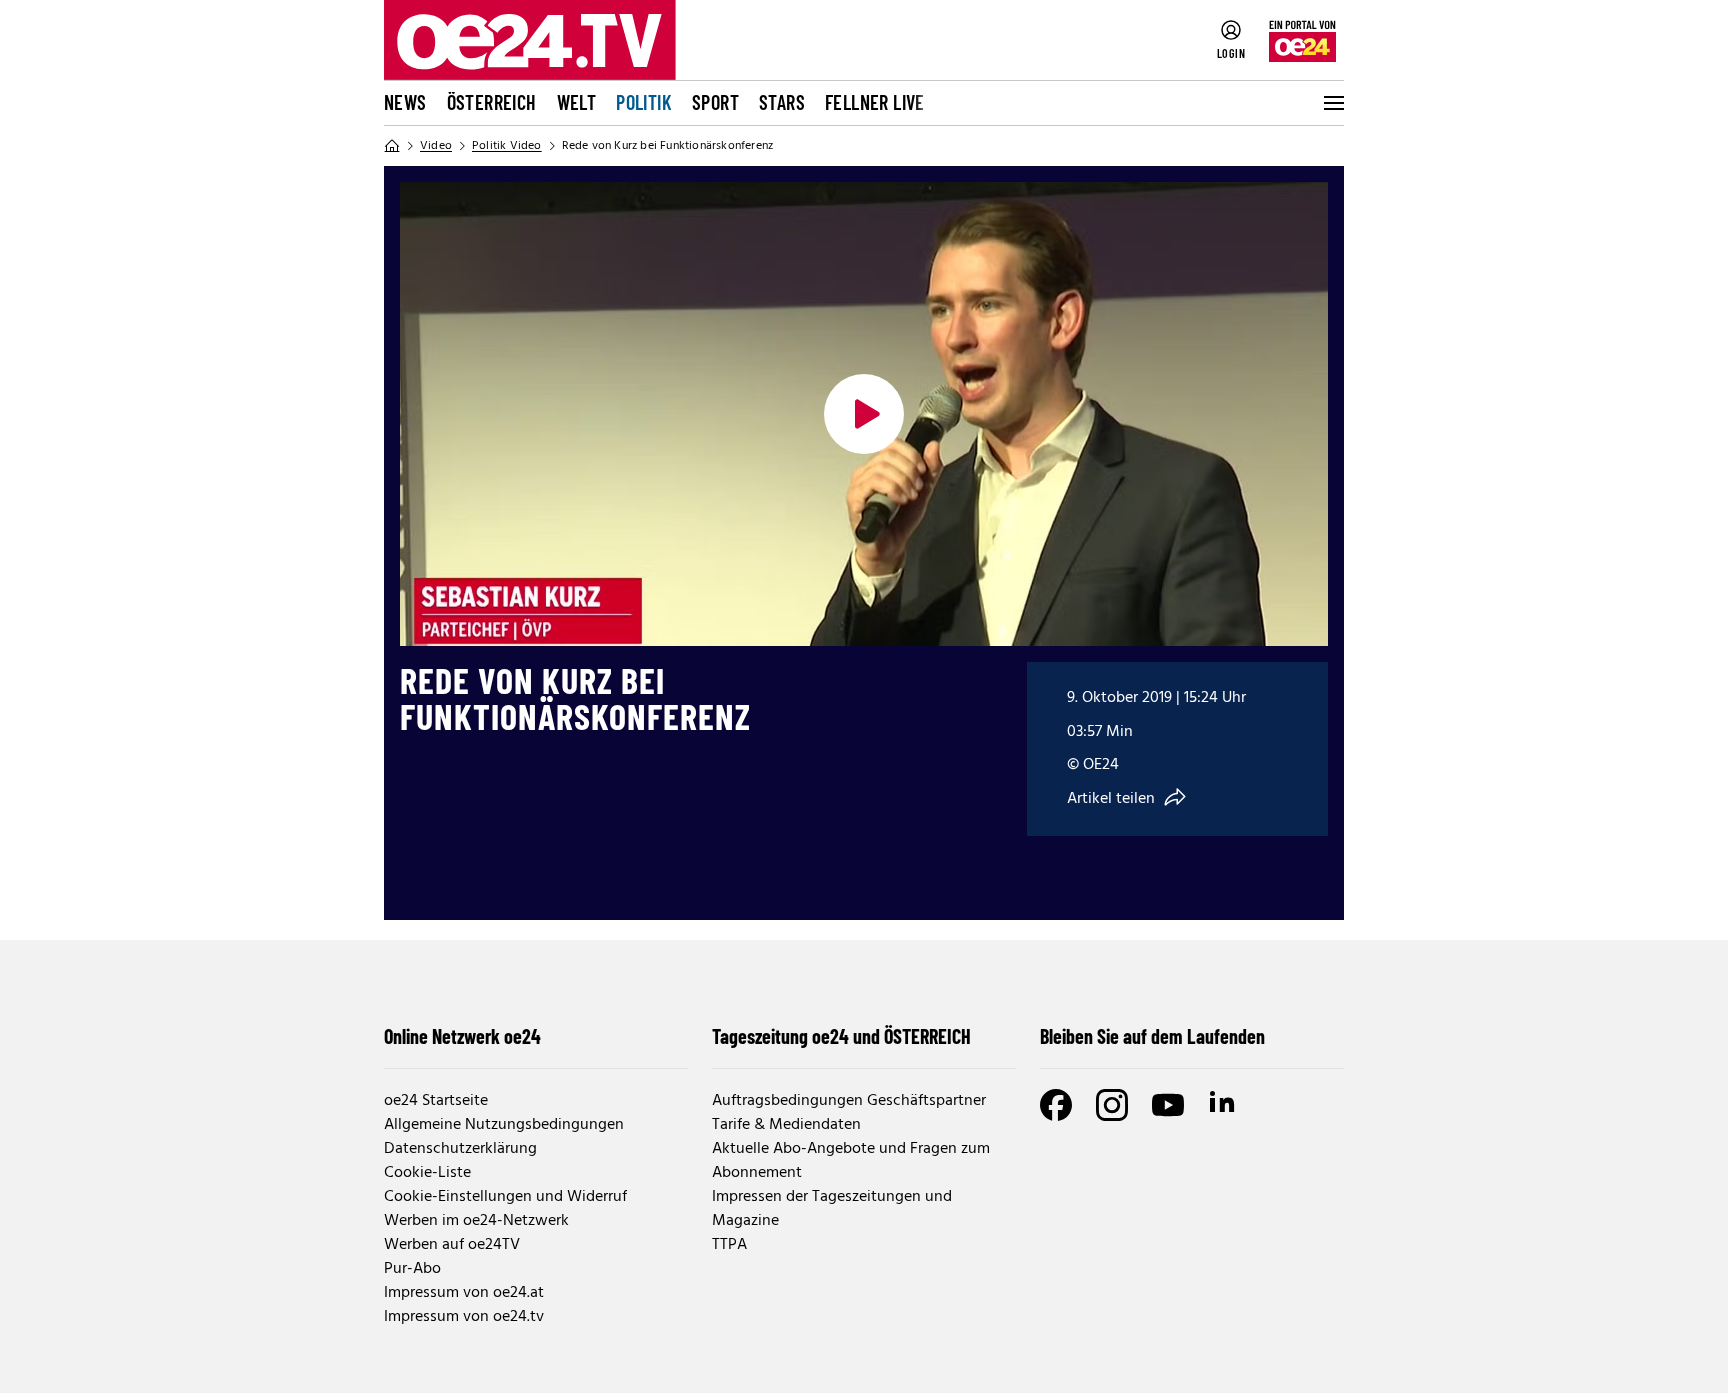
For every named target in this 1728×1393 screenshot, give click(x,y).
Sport (715, 102)
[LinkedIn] (1224, 1105)
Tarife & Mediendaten (786, 1125)
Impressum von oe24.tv (464, 1317)
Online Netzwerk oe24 (462, 1036)
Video (436, 146)
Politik (644, 102)
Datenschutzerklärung (460, 1149)
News (405, 102)
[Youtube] (1168, 1105)
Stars (782, 102)
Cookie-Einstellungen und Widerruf (505, 1197)
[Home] (392, 146)
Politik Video (507, 146)
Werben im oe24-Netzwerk (476, 1221)
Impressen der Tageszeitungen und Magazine (832, 1209)
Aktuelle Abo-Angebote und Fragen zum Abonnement (851, 1161)
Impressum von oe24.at (464, 1293)
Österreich (492, 102)
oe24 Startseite (436, 1101)
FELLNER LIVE (875, 102)
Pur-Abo (412, 1269)
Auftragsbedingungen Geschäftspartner (849, 1101)
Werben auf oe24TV (452, 1245)
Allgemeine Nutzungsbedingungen (504, 1125)
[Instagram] (1112, 1105)
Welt (577, 102)
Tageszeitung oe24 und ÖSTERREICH (841, 1036)
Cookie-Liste (427, 1173)
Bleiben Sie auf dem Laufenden (1152, 1036)
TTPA (729, 1245)
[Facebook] (1056, 1105)
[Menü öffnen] (1332, 103)
